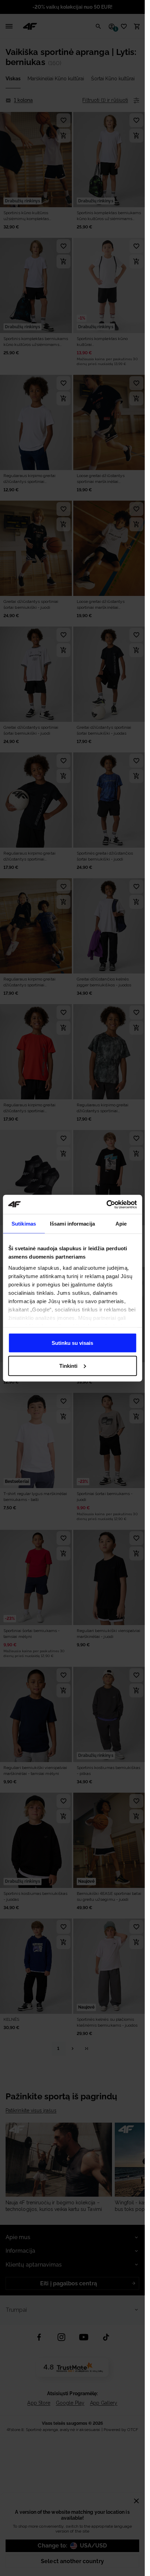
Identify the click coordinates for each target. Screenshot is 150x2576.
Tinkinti (68, 1366)
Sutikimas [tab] (24, 1224)
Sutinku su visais (72, 1343)
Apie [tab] (121, 1224)
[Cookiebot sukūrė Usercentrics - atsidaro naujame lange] (106, 1204)
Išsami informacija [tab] (72, 1224)
